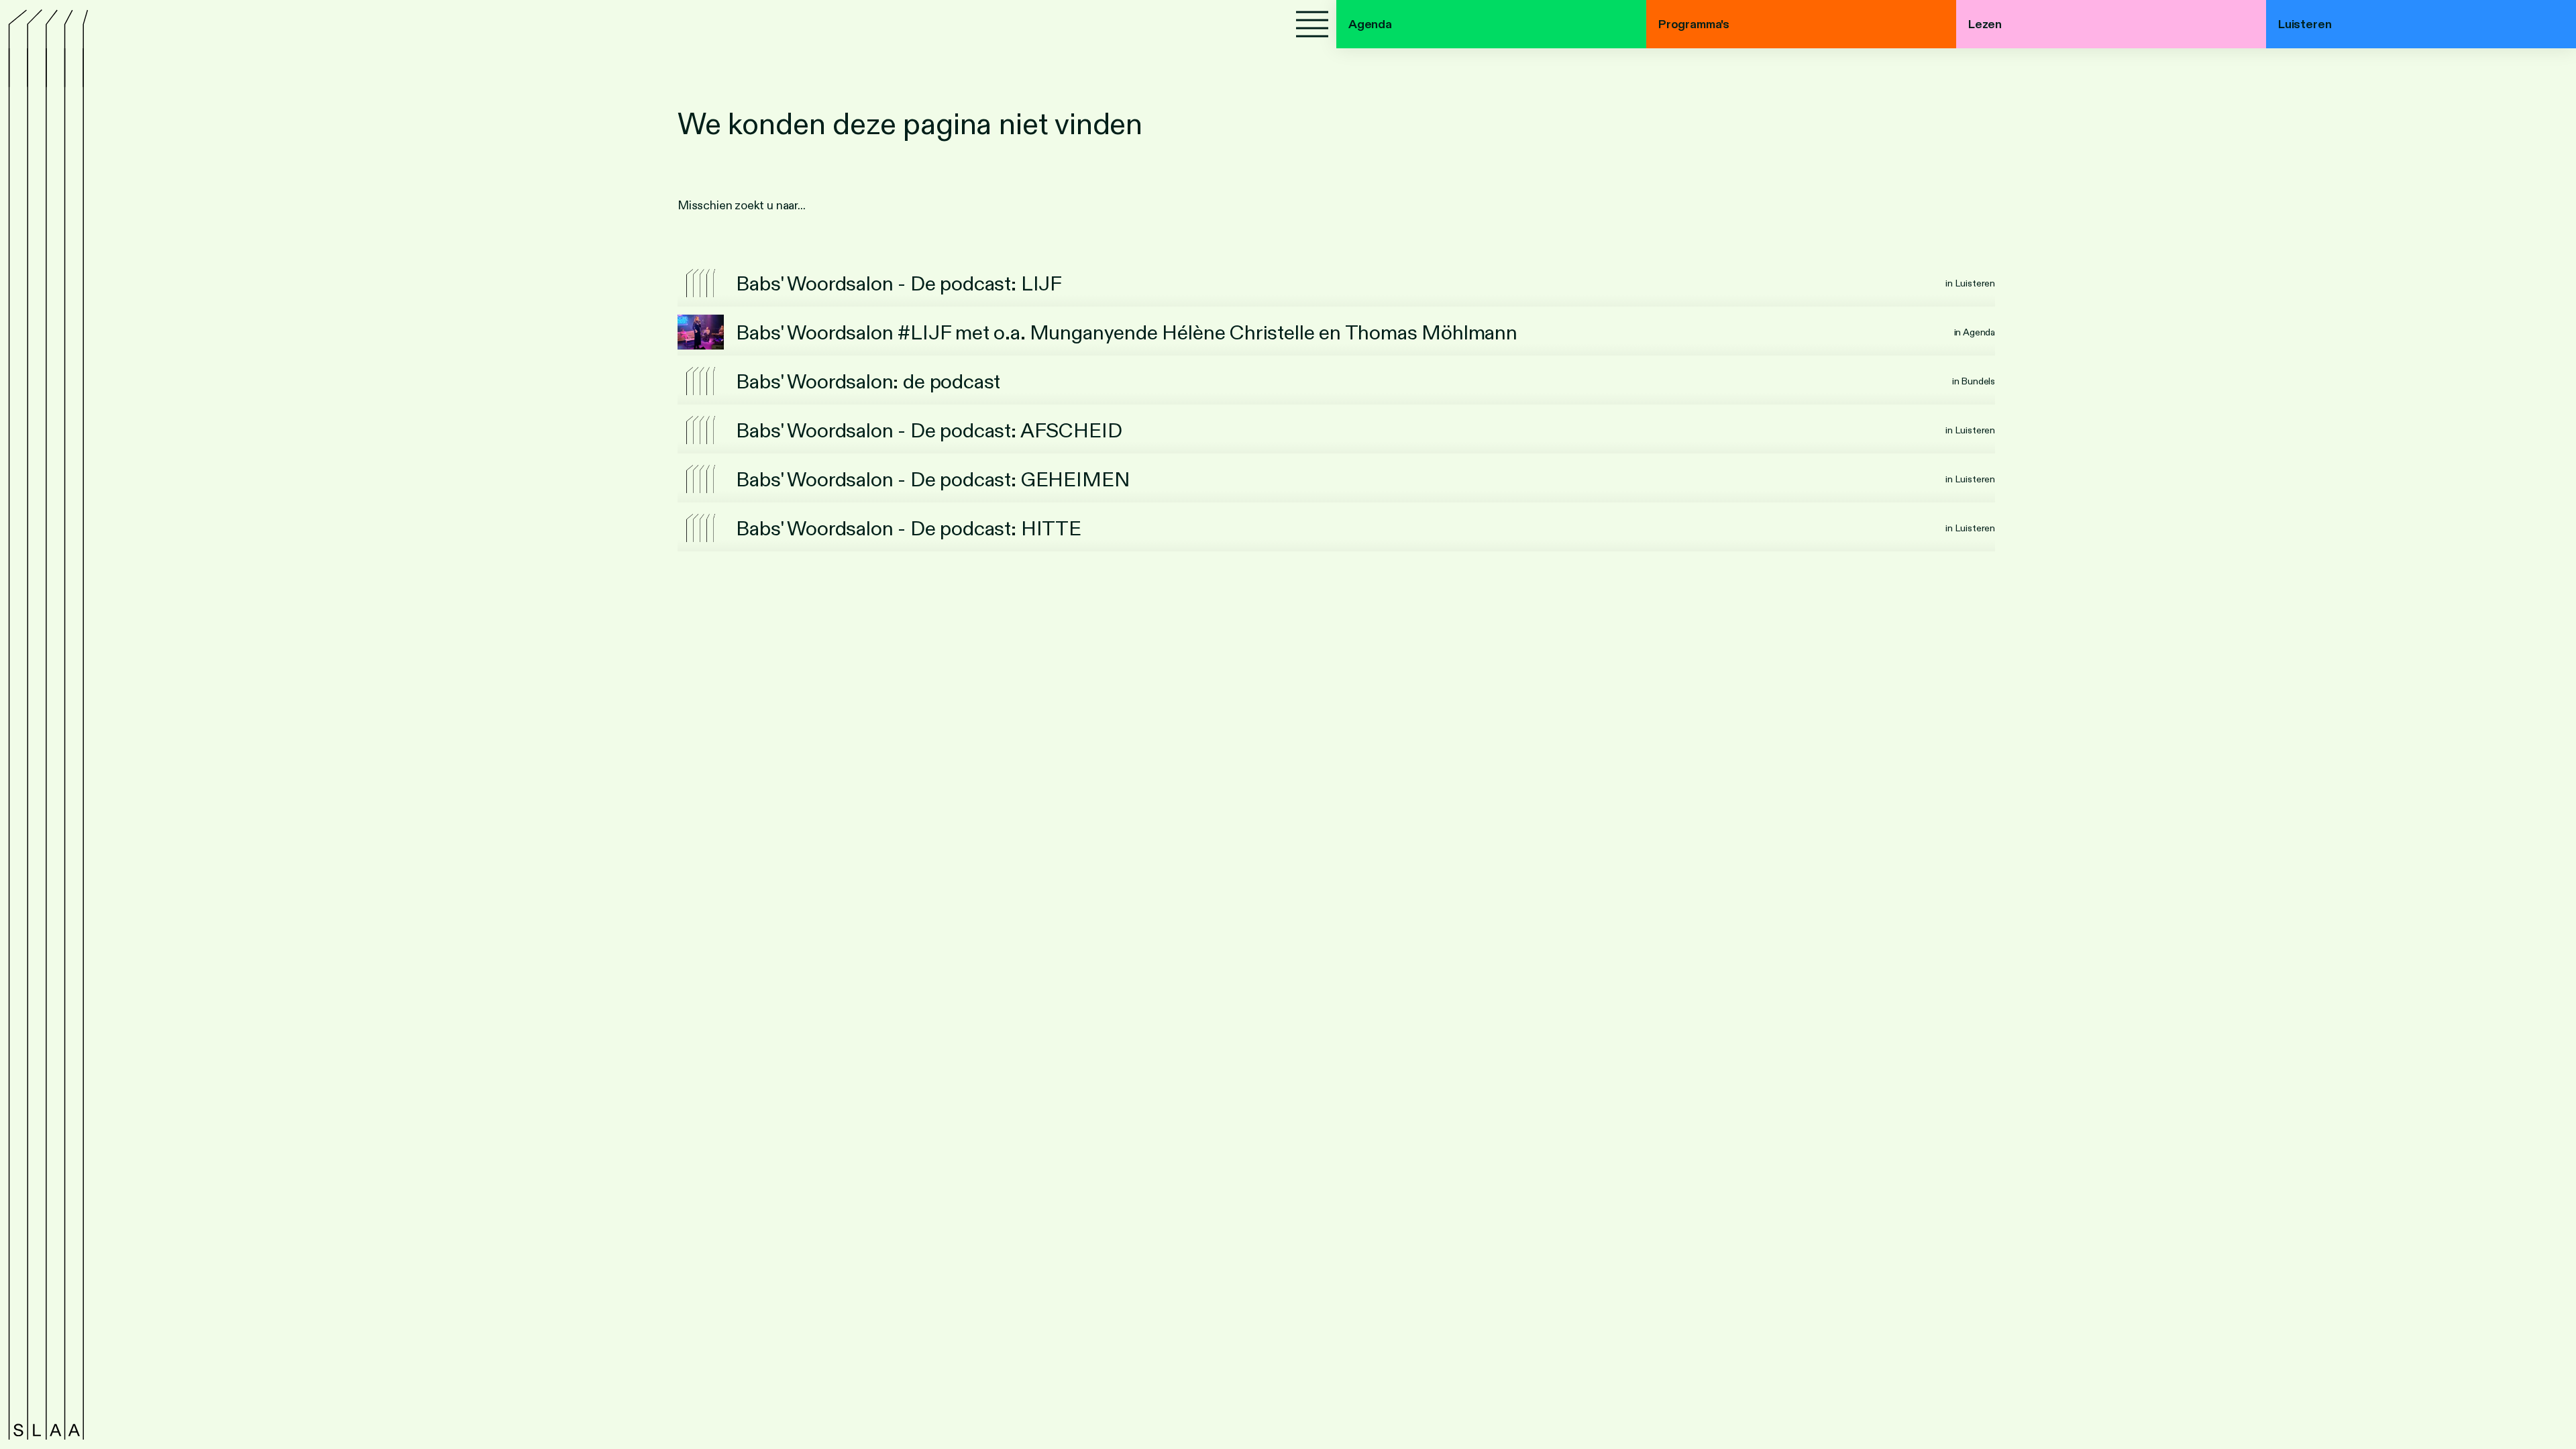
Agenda (1370, 24)
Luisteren (2305, 24)
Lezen (1985, 24)
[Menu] (1312, 24)
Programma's (1694, 24)
